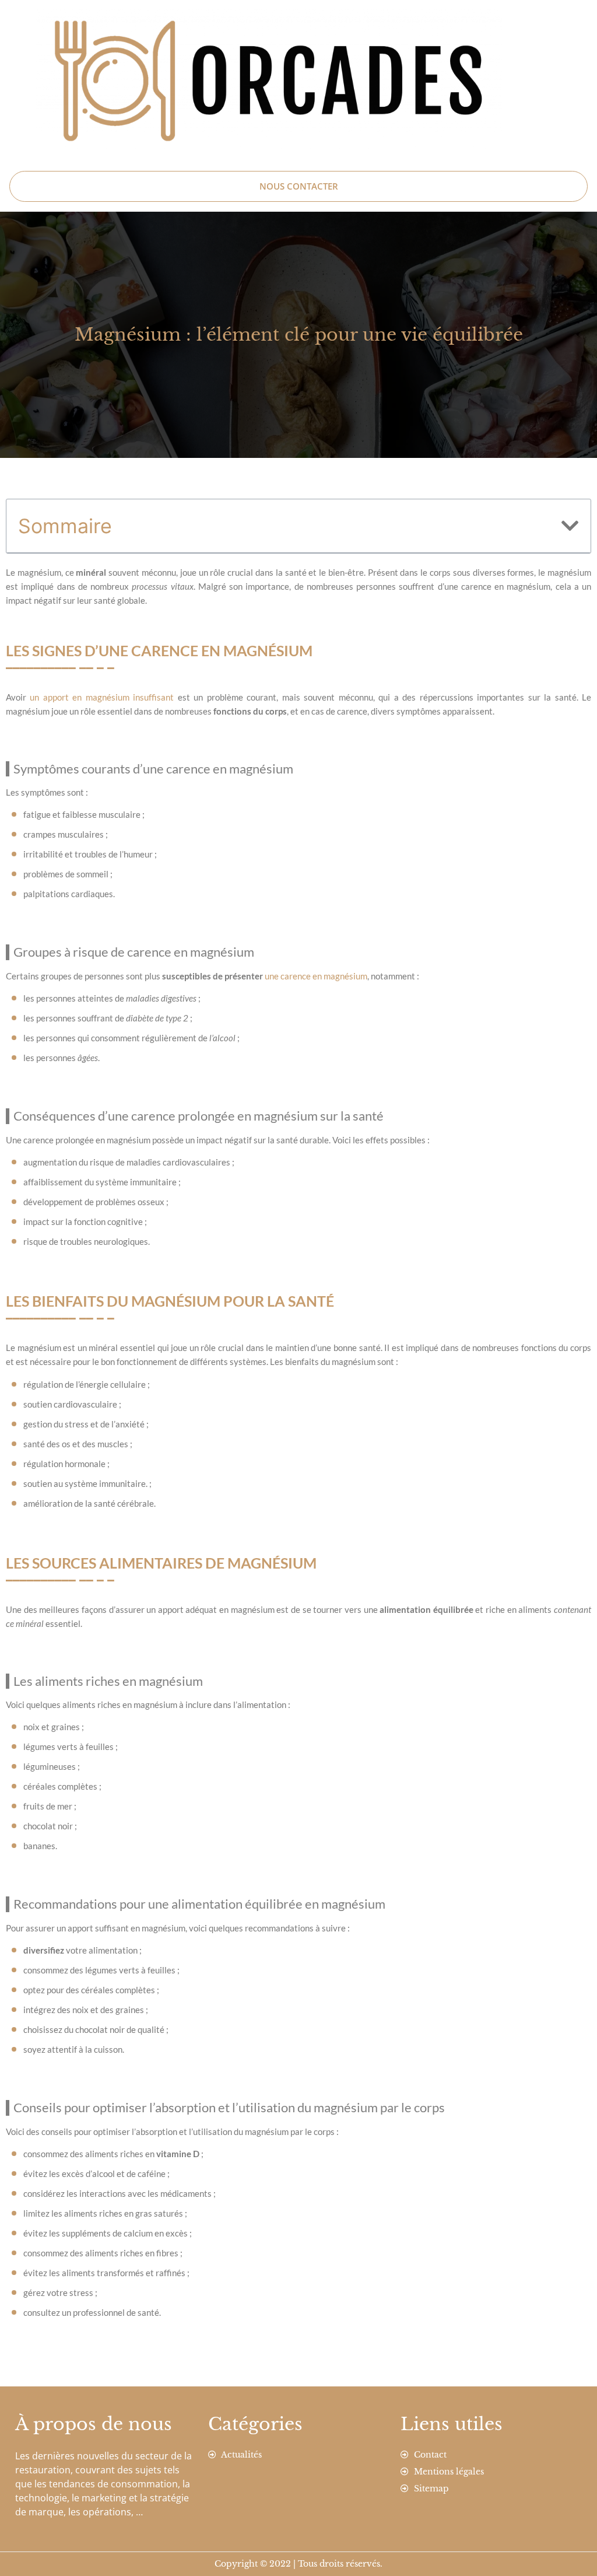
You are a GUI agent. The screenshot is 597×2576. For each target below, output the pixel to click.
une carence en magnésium (316, 976)
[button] (570, 526)
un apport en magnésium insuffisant (102, 697)
